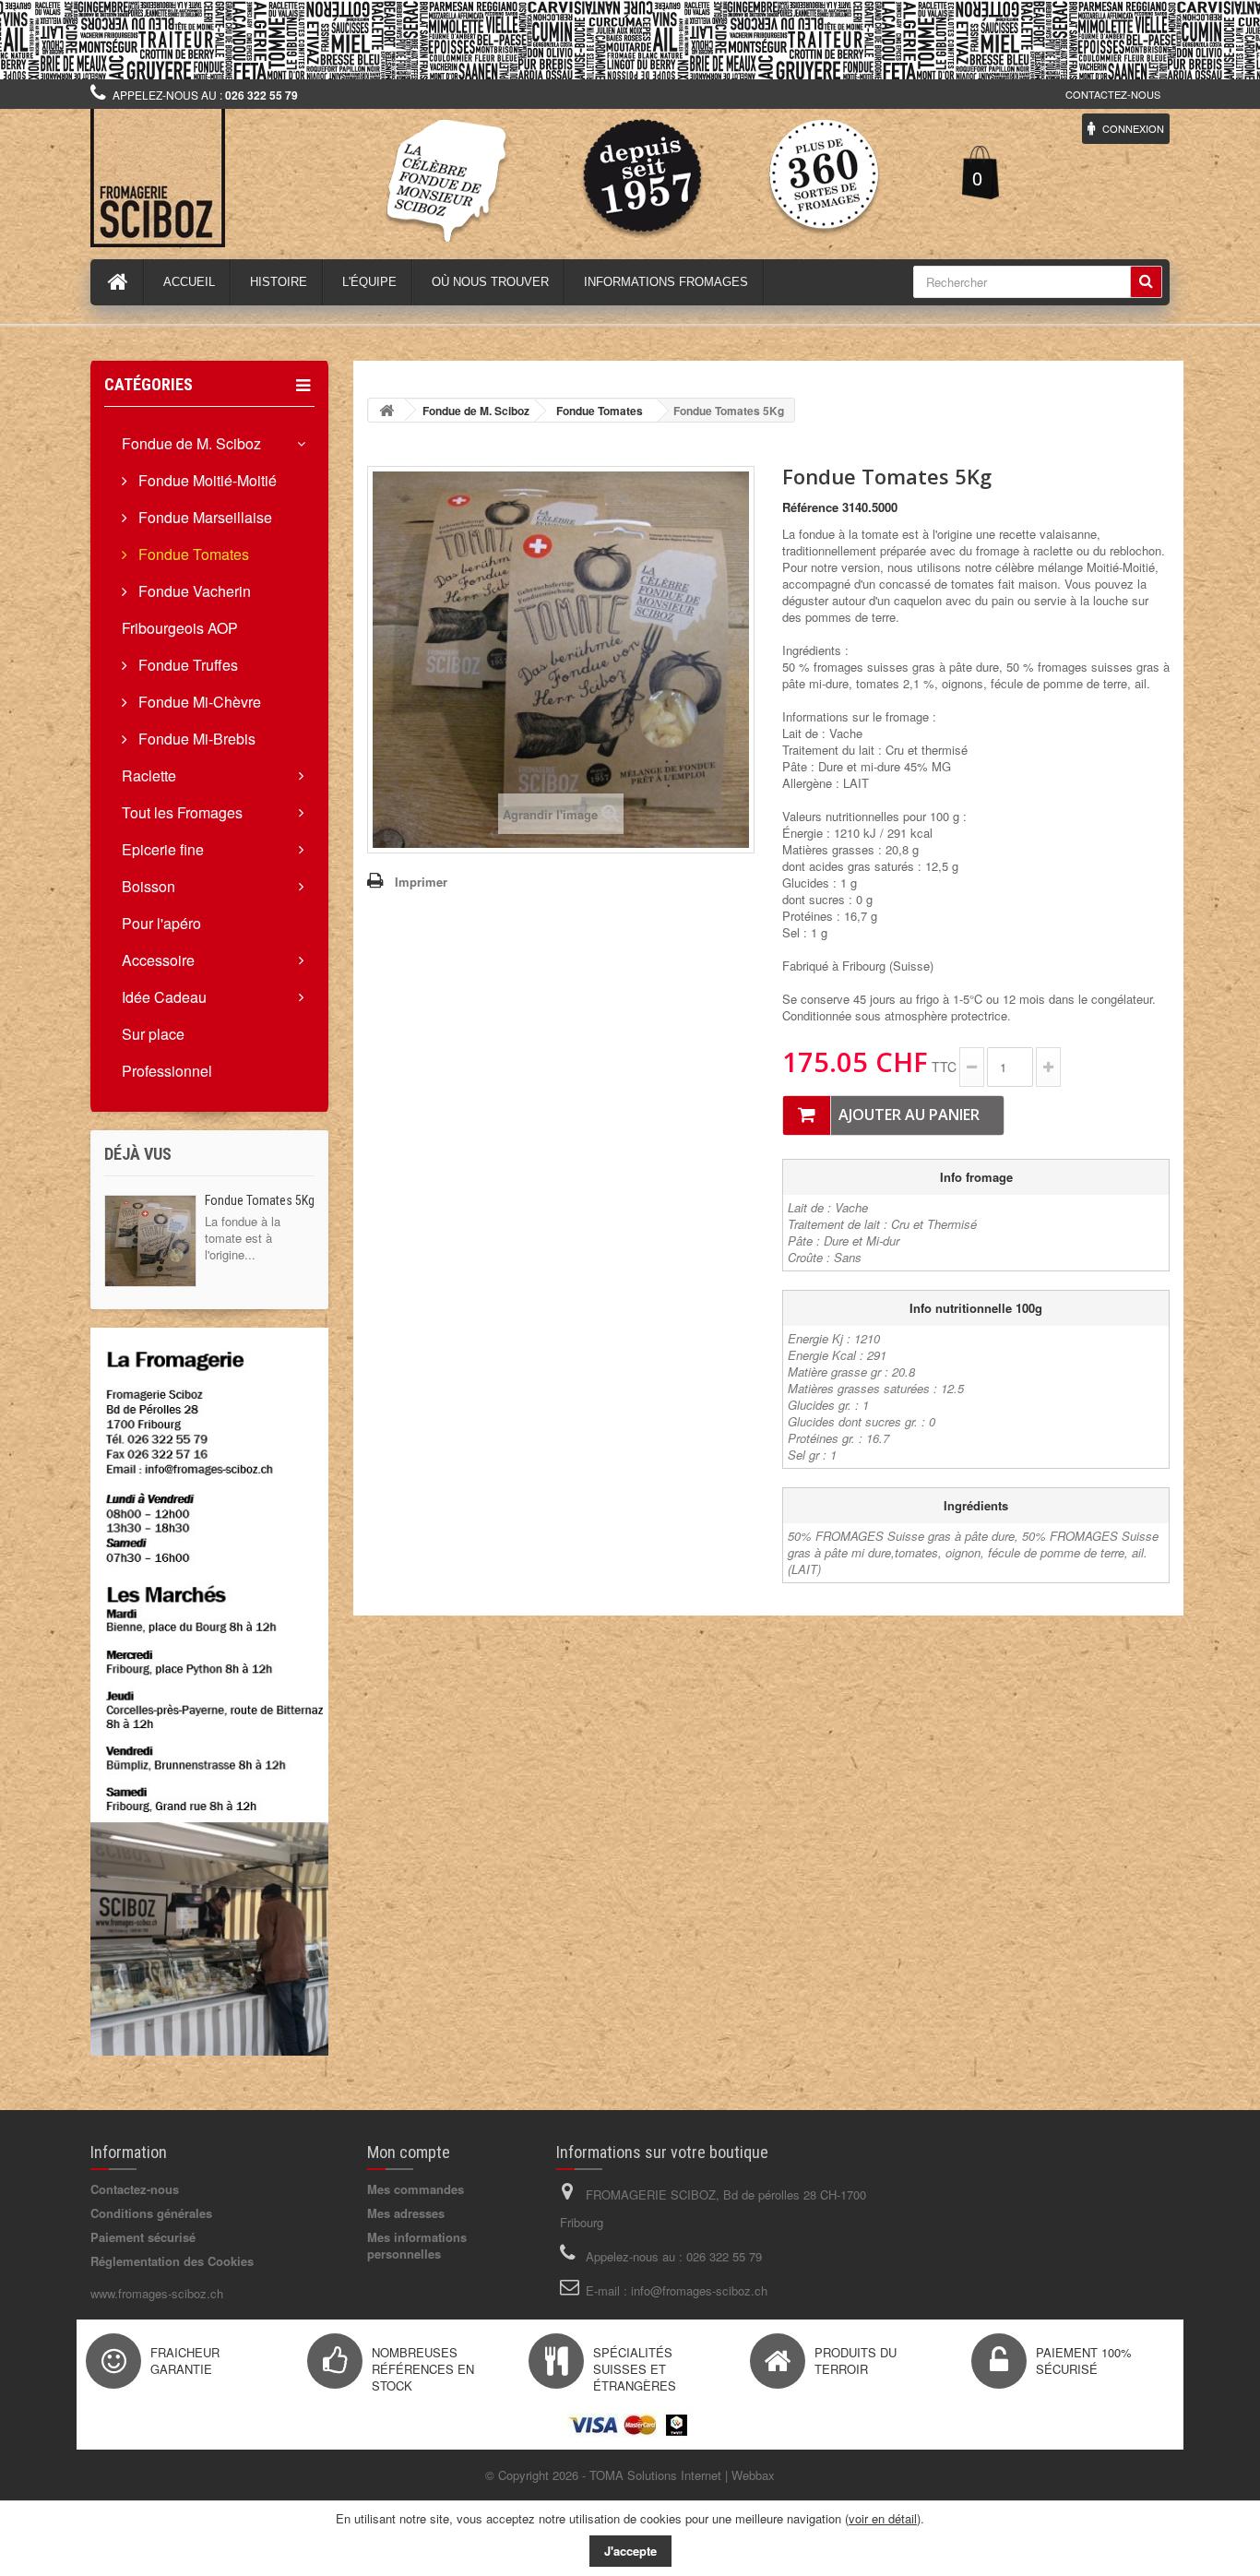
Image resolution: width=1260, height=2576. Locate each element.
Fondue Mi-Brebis (195, 739)
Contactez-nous (1113, 94)
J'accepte (630, 2551)
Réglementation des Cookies (172, 2261)
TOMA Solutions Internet (655, 2475)
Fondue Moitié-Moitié (206, 480)
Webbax (753, 2475)
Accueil (189, 282)
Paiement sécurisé (143, 2237)
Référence (810, 507)
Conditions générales (151, 2213)
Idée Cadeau (164, 997)
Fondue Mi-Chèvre (198, 702)
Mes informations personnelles (417, 2245)
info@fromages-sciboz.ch (699, 2290)
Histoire (279, 282)
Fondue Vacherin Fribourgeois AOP (186, 609)
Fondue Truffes (186, 665)
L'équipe (369, 282)
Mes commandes (416, 2189)
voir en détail (883, 2518)
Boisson (149, 886)
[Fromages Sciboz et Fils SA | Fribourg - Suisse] (261, 178)
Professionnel (167, 1071)
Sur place (153, 1034)
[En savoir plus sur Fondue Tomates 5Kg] (150, 1241)
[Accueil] (118, 282)
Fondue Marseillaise (203, 517)
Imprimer (421, 882)
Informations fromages (666, 282)
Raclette (149, 775)
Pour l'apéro (161, 923)
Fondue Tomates (192, 554)
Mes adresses (406, 2213)
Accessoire (158, 960)
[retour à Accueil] (386, 410)
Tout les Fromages (182, 812)
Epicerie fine (163, 849)
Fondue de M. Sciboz (191, 443)
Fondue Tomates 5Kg (260, 1200)
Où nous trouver (490, 282)
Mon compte (409, 2152)
